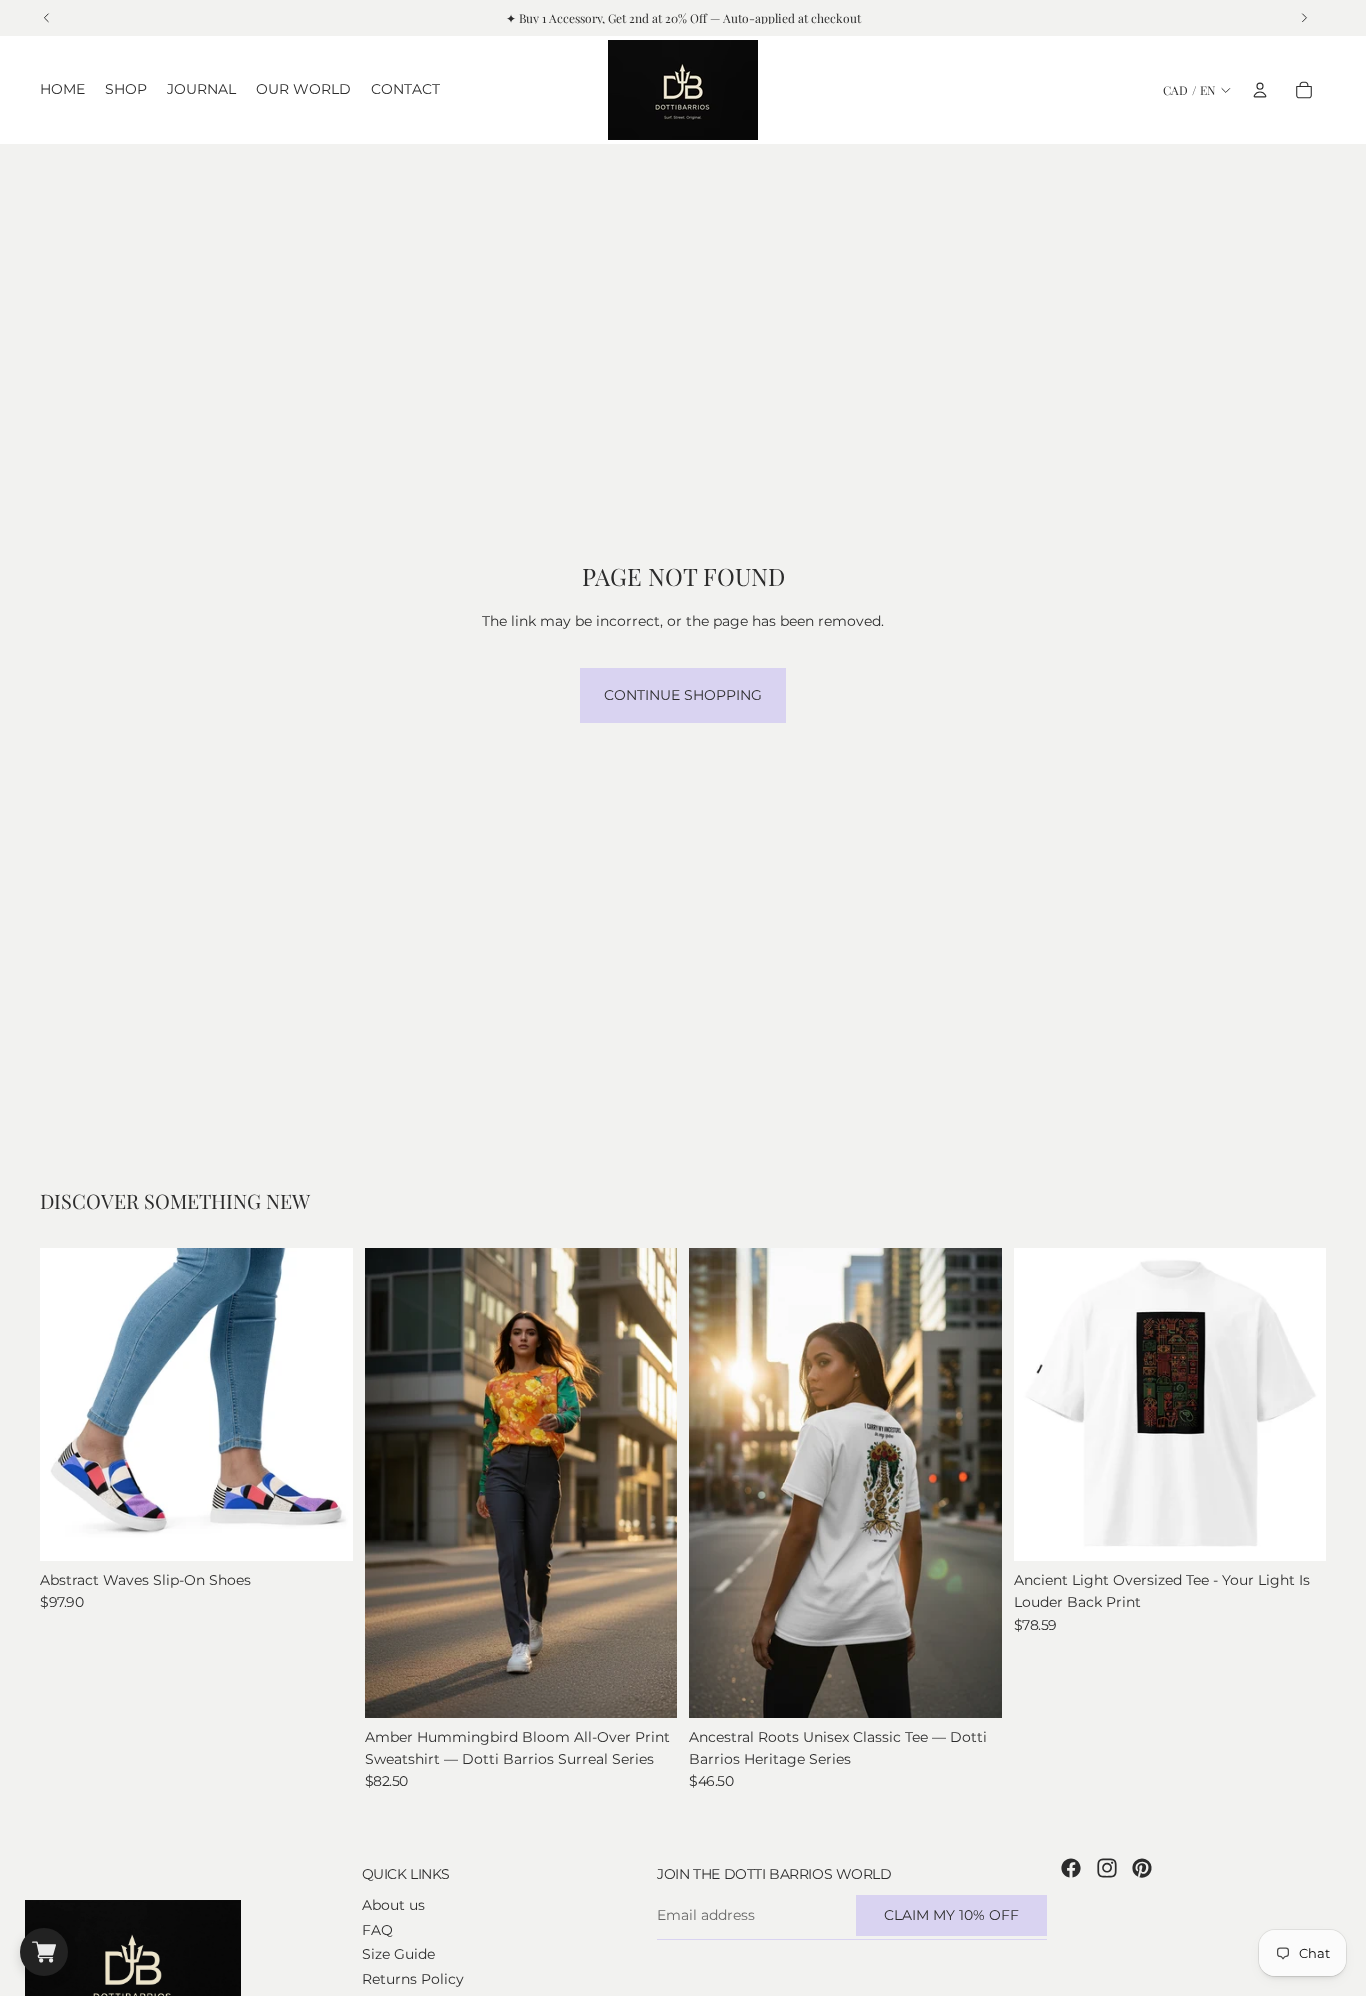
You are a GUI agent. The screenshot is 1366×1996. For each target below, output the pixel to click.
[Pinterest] (1142, 1868)
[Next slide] (323, 1405)
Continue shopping (683, 695)
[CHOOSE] (322, 1530)
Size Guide (398, 1954)
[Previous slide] (70, 1405)
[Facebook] (1071, 1868)
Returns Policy (413, 1979)
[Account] (1260, 90)
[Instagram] (1107, 1868)
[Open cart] (44, 1952)
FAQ (377, 1930)
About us (393, 1906)
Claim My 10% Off (951, 1916)
